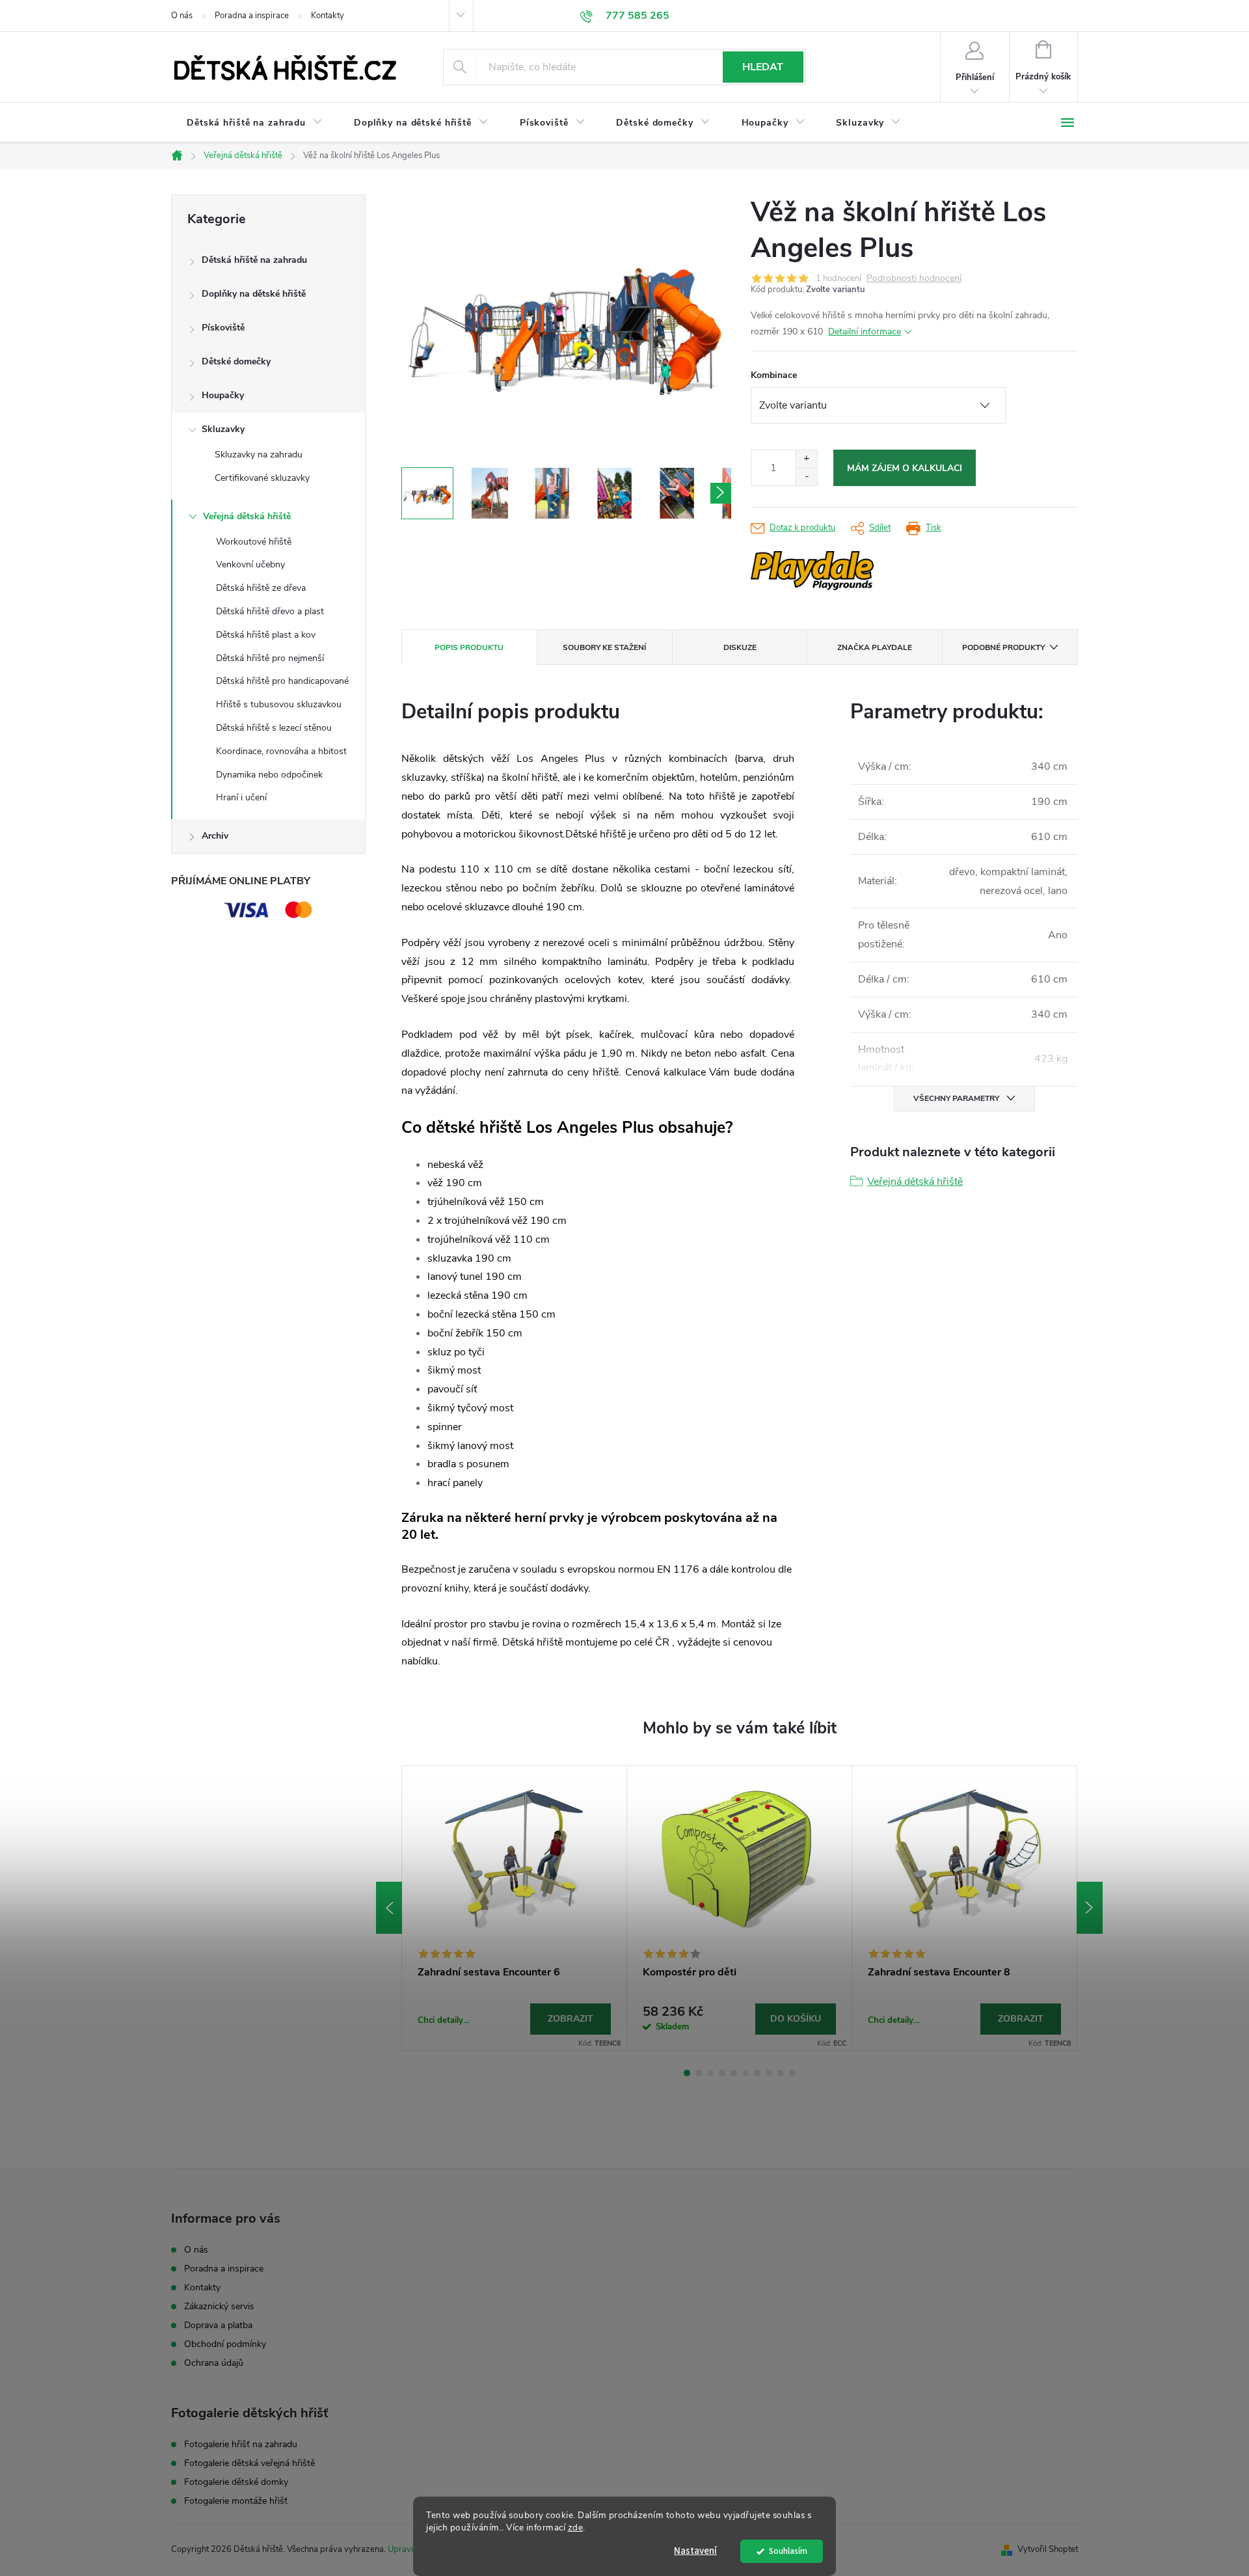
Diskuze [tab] (740, 647)
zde (576, 2528)
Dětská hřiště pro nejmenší (270, 658)
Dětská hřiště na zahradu (254, 260)
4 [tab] (722, 2073)
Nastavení (695, 2551)
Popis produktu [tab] (469, 647)
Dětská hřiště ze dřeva (261, 588)
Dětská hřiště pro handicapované (282, 681)
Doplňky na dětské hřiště (254, 294)
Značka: (852, 571)
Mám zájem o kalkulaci (905, 468)
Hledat (763, 67)
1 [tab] (687, 2073)
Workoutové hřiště (254, 542)
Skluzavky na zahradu (259, 454)
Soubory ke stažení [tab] (604, 647)
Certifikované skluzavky (262, 478)
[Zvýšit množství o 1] (806, 459)
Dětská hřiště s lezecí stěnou (274, 728)
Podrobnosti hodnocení (914, 279)
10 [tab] (792, 2073)
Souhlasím (788, 2551)
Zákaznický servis (219, 2306)
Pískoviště (223, 328)
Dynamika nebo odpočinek (269, 775)
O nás (182, 16)
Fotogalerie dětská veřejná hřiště (249, 2463)
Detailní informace (865, 332)
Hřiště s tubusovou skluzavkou (279, 704)
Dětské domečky (236, 361)
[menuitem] (255, 123)
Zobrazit (571, 2019)
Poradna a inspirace (252, 16)
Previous (389, 1908)
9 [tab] (781, 2073)
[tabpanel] (515, 1908)
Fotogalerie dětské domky (236, 2482)
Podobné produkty (1003, 647)
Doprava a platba (218, 2325)
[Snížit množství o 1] (806, 477)
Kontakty (328, 16)
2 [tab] (699, 2073)
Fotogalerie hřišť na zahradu (241, 2445)
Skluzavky (223, 429)
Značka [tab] (875, 647)
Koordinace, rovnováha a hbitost (281, 751)
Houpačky (223, 395)
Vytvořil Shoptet (1048, 2549)
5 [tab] (734, 2073)
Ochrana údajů (214, 2363)
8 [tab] (769, 2073)
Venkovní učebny (250, 564)
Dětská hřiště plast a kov (266, 635)
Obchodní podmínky (225, 2344)
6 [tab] (745, 2073)
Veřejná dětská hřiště (247, 516)
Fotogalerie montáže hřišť (236, 2501)
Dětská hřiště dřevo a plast (270, 611)
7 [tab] (757, 2073)
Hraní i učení (241, 797)
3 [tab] (710, 2073)
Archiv (215, 836)
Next (1090, 1908)
